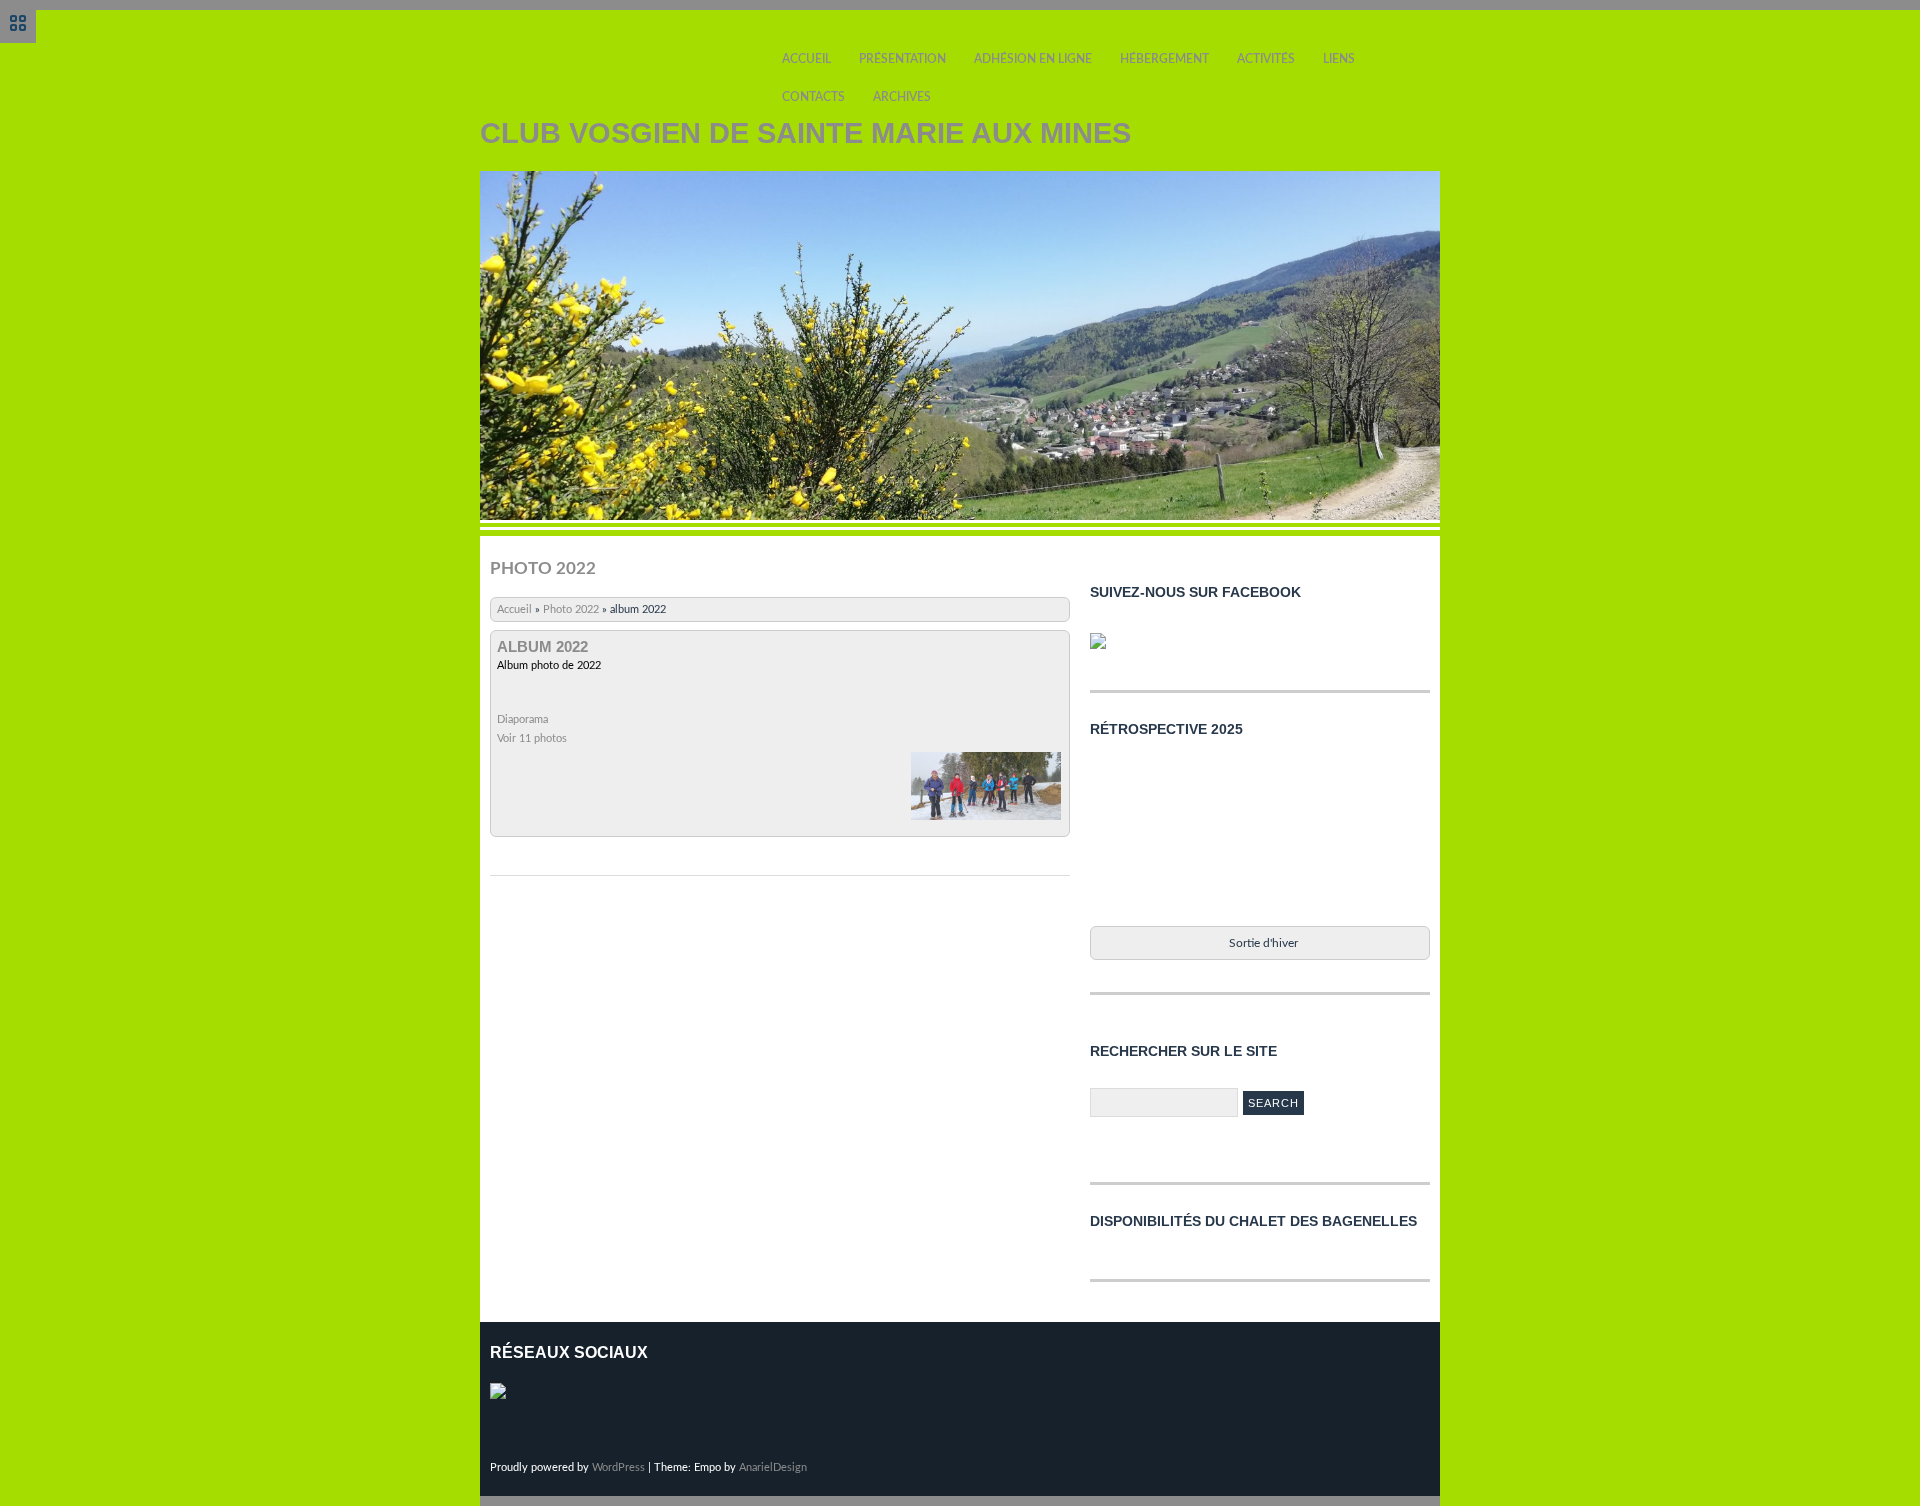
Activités (1266, 59)
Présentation (902, 59)
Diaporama (522, 719)
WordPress (618, 1467)
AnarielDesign (773, 1467)
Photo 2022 (571, 609)
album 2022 (542, 647)
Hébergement (1164, 59)
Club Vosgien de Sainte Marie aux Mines (805, 133)
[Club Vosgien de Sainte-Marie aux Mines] (1106, 649)
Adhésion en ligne (1033, 59)
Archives (902, 97)
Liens (1339, 59)
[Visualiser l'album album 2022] (986, 820)
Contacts (813, 97)
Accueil (806, 59)
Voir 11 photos (532, 738)
